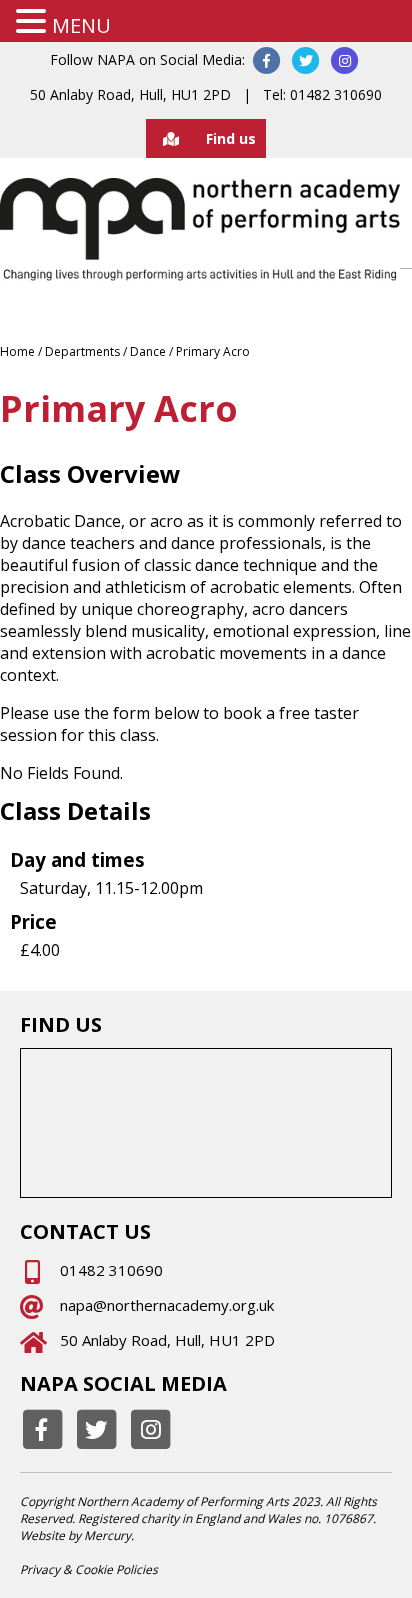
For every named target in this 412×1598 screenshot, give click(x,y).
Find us (231, 138)
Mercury (107, 1535)
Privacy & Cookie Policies (89, 1569)
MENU (81, 25)
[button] (34, 21)
